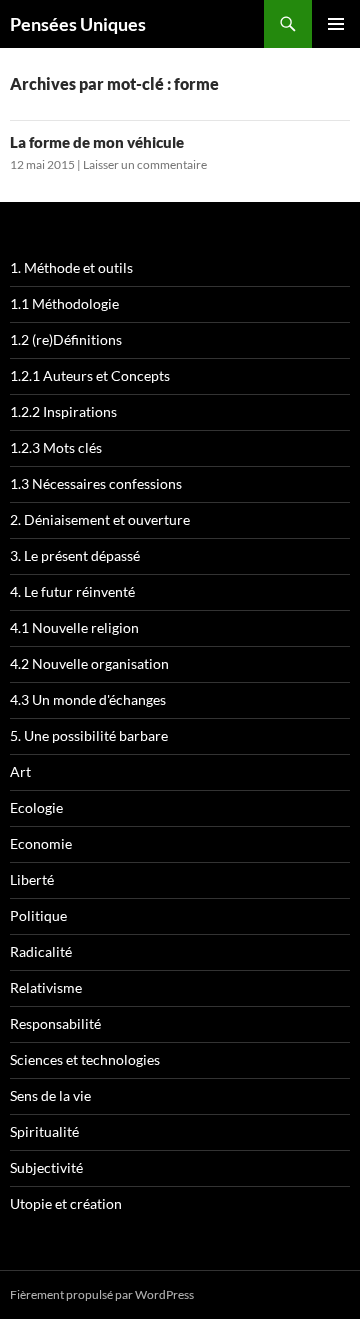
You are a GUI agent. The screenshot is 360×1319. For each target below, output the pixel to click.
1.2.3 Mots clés (56, 447)
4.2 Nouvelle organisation (89, 663)
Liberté (32, 879)
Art (20, 771)
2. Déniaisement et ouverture (100, 519)
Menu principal (336, 24)
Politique (38, 915)
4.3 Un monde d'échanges (88, 699)
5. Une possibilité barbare (89, 735)
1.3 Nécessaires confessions (96, 483)
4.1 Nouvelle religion (74, 627)
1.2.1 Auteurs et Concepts (90, 375)
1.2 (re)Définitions (66, 339)
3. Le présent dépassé (75, 555)
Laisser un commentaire (145, 164)
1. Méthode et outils (71, 267)
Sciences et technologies (85, 1059)
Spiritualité (44, 1131)
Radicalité (41, 951)
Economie (41, 843)
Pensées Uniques (78, 24)
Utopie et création (66, 1203)
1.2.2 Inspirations (63, 411)
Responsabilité (55, 1023)
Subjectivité (46, 1167)
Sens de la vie (50, 1095)
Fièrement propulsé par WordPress (102, 1294)
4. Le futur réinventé (72, 591)
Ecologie (36, 807)
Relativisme (46, 987)
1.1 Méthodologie (64, 303)
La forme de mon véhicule (97, 142)
